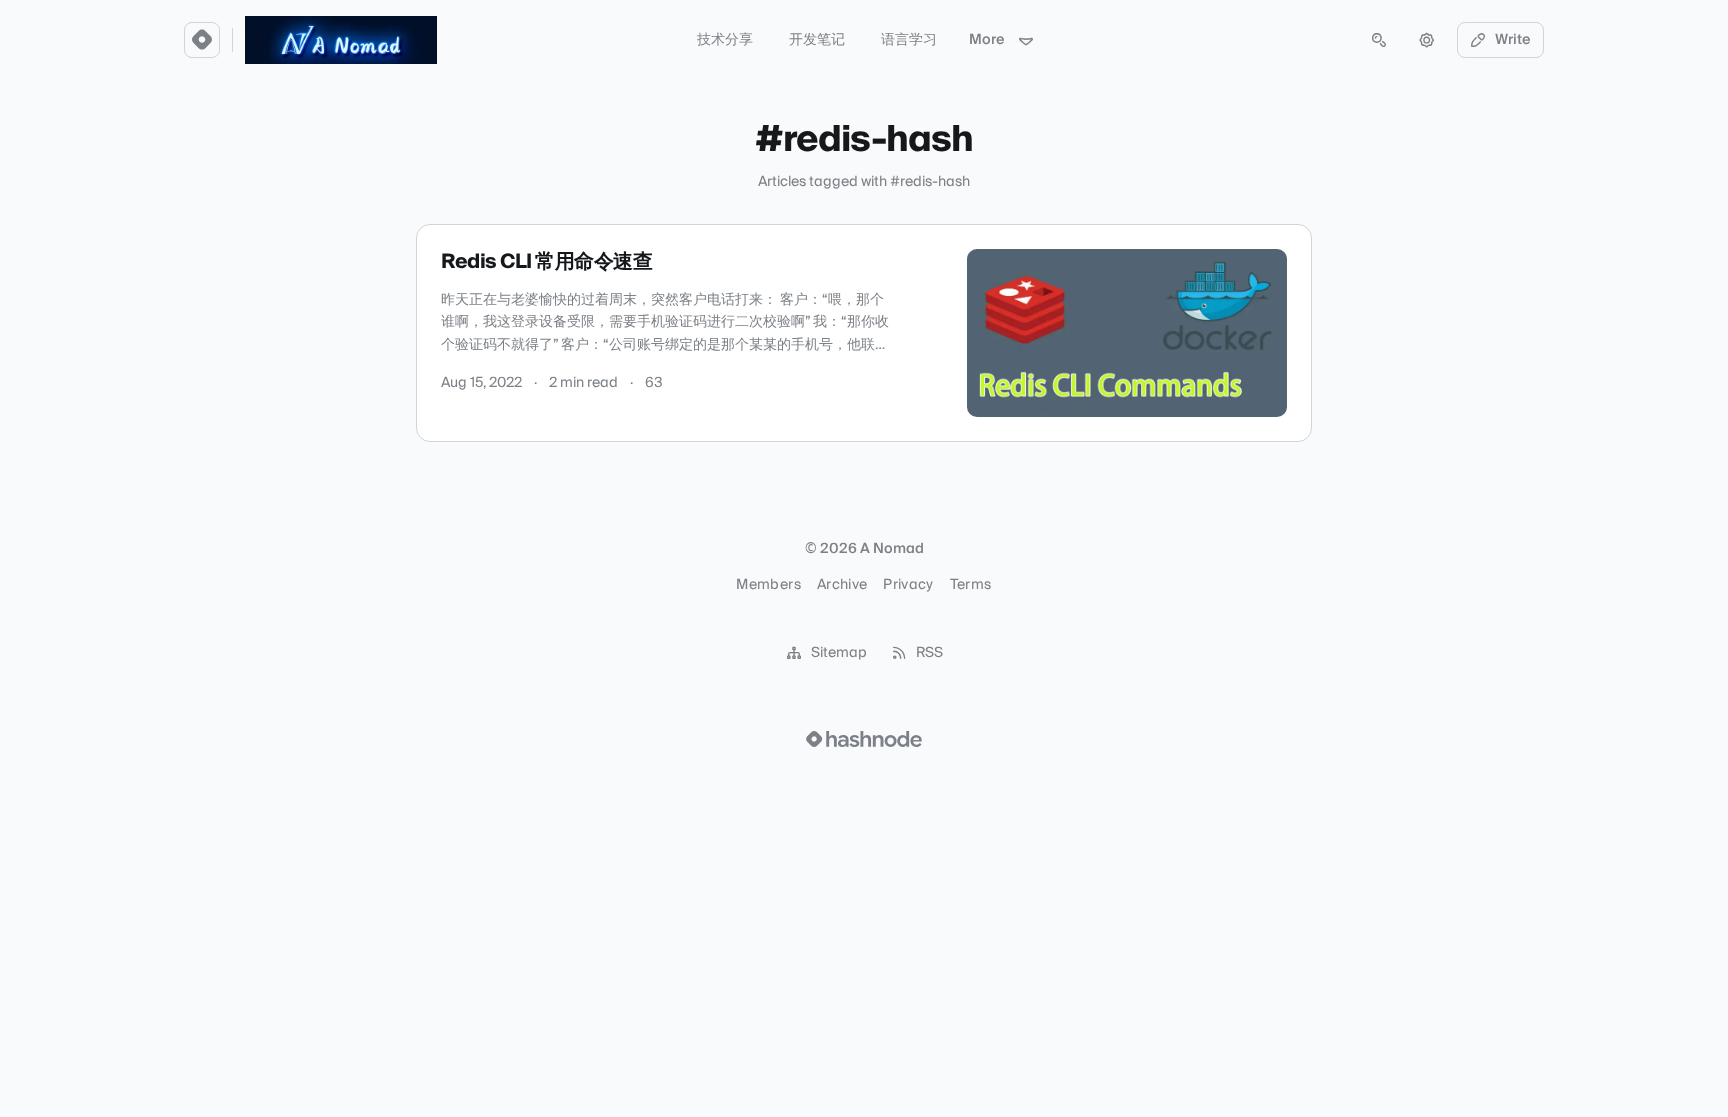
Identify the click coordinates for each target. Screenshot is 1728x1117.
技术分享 (725, 40)
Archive (842, 585)
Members (768, 585)
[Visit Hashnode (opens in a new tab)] (864, 739)
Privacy (908, 585)
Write (1513, 40)
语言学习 (909, 40)
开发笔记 (817, 40)
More (987, 40)
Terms (971, 585)
